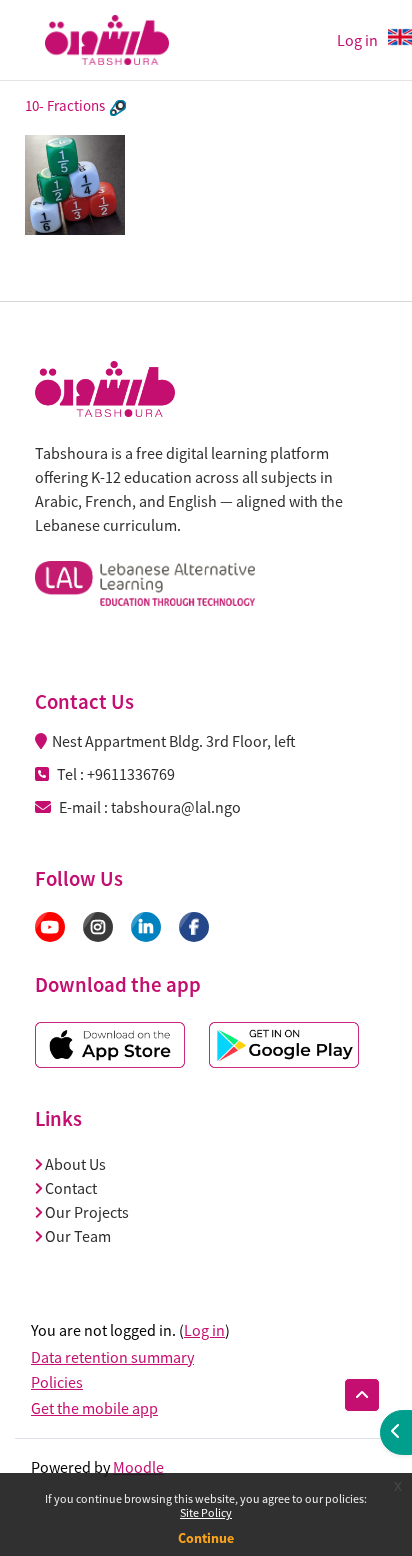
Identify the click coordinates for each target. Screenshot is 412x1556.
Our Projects (87, 1212)
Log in (204, 1330)
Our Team (78, 1236)
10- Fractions (65, 105)
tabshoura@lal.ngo (176, 807)
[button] (362, 1395)
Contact (71, 1188)
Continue (206, 1538)
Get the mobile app (94, 1408)
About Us (75, 1164)
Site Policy (206, 1512)
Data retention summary (112, 1357)
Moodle (138, 1467)
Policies (57, 1382)
